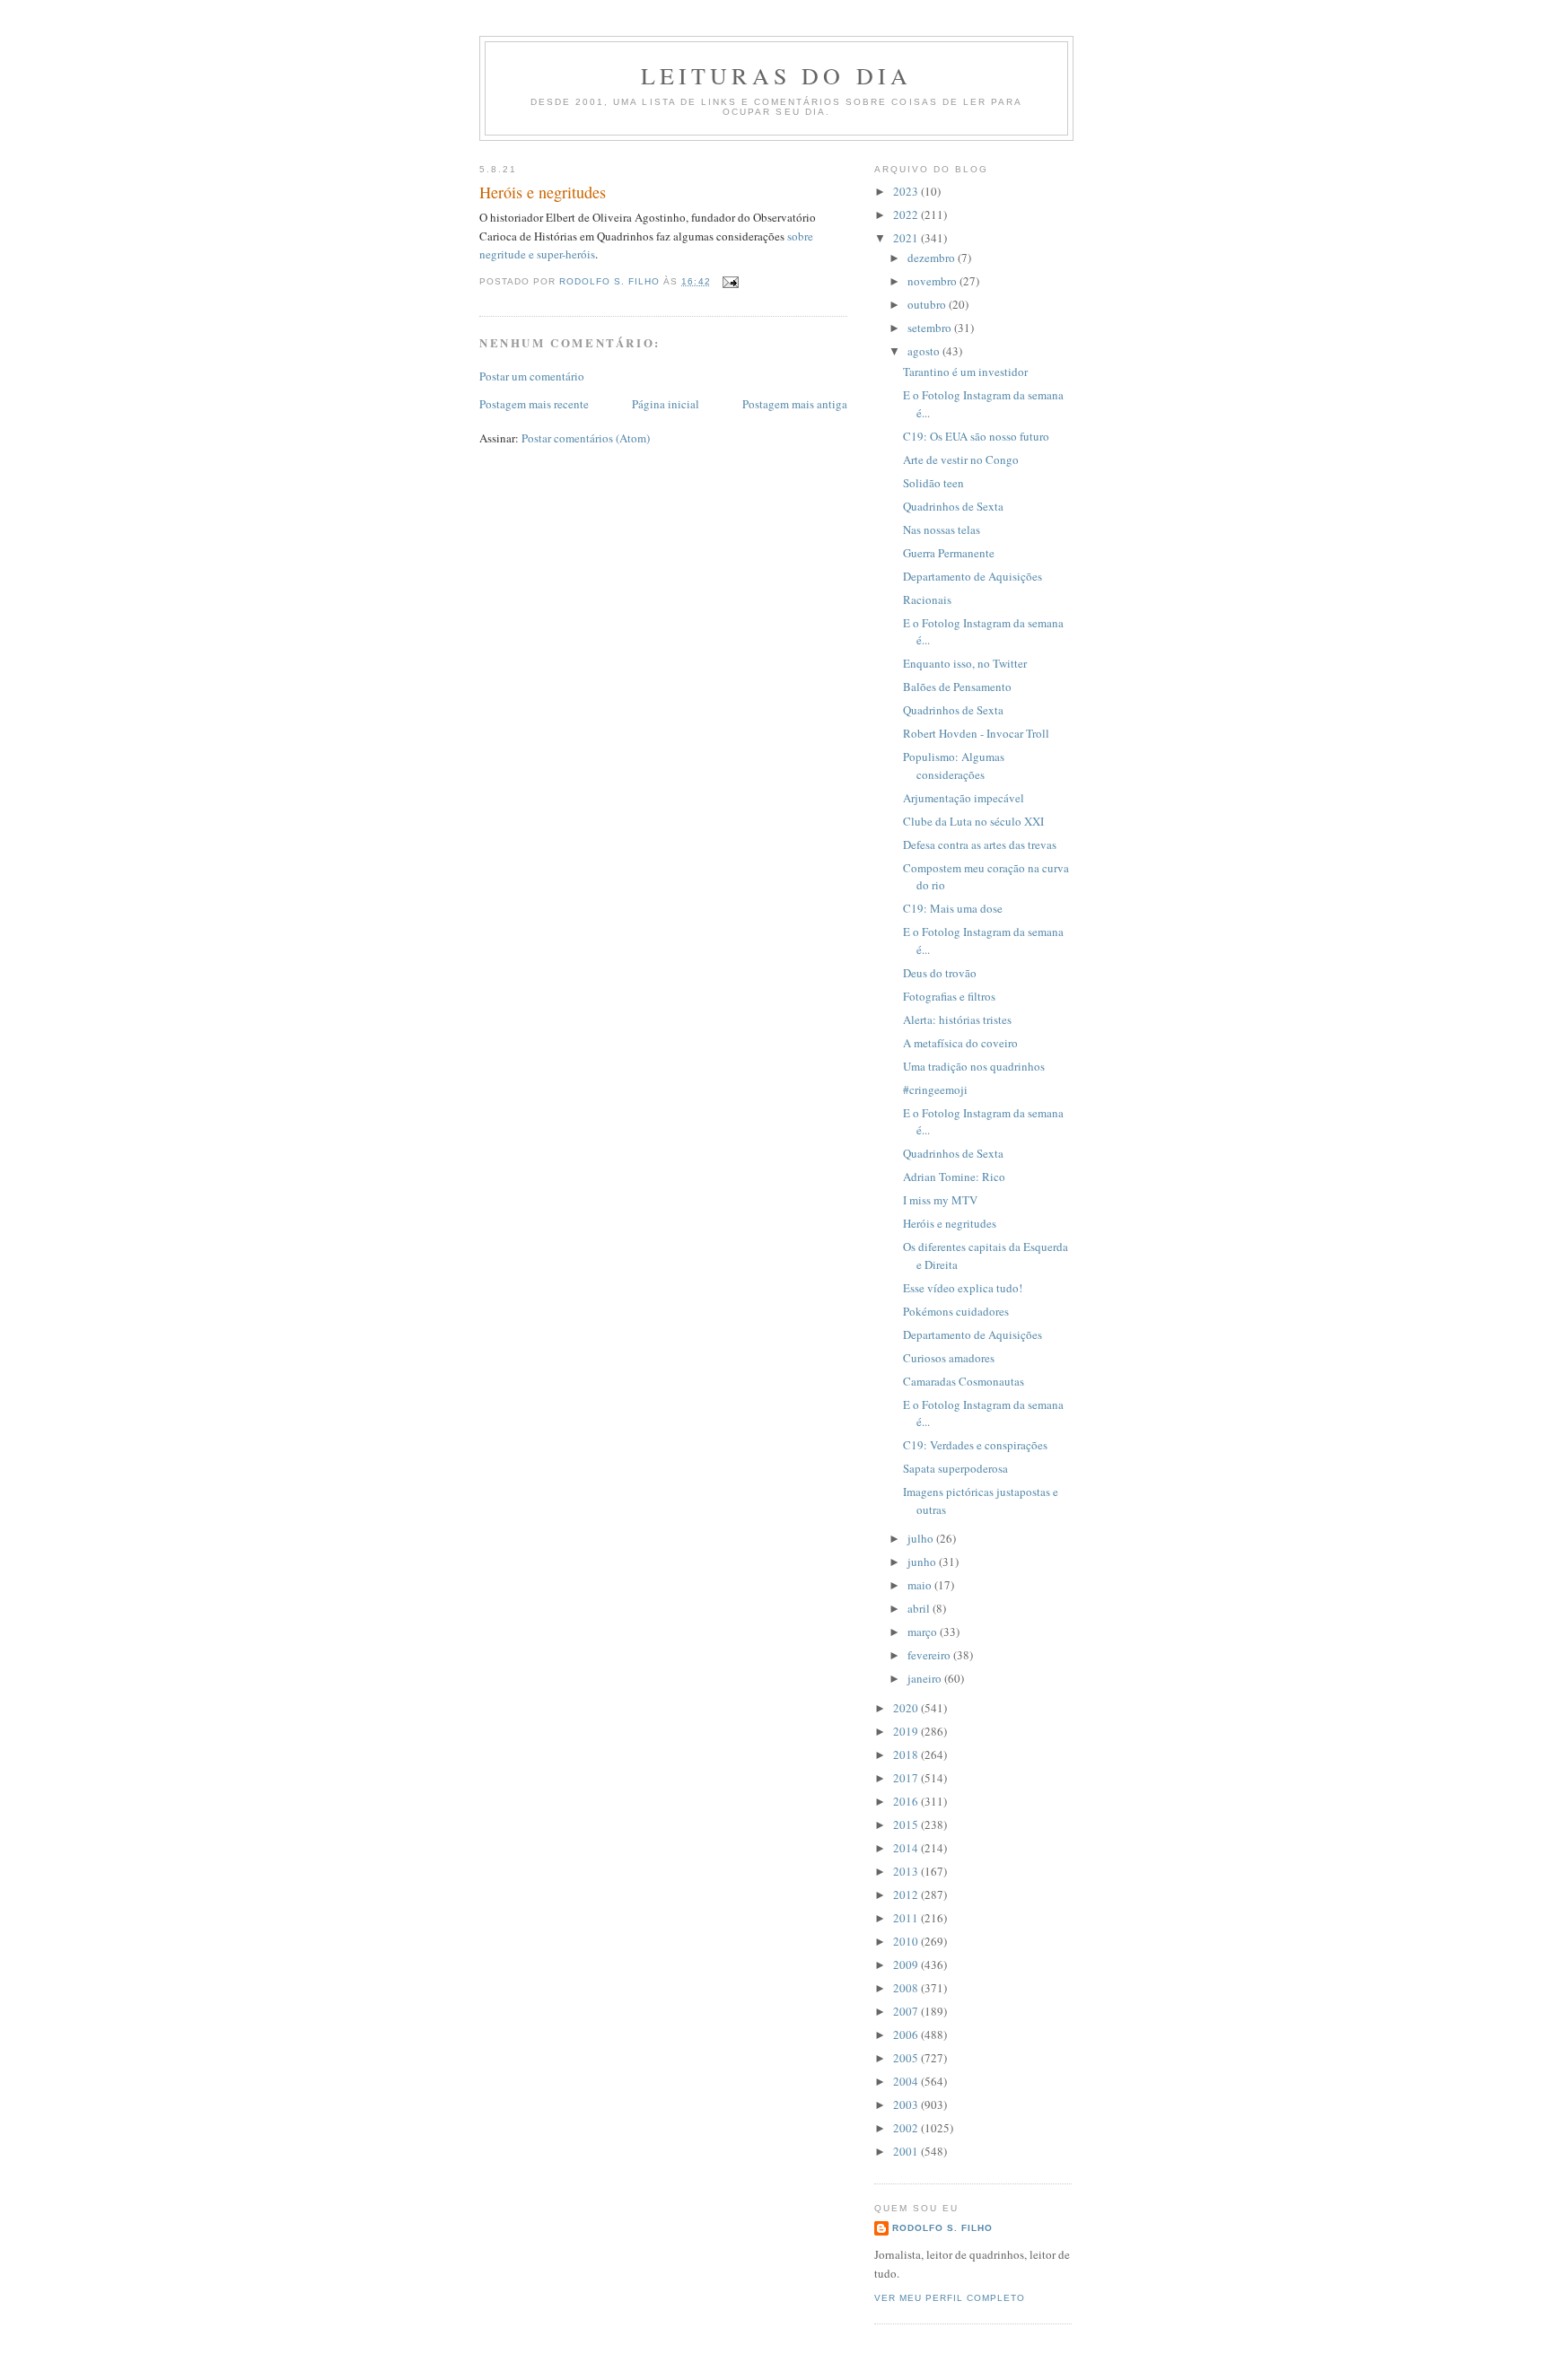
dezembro (933, 258)
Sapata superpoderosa (955, 1468)
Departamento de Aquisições (973, 576)
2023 (907, 191)
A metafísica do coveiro (960, 1043)
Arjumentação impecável (964, 798)
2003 (907, 2104)
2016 (907, 1801)
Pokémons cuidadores (956, 1311)
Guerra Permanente (949, 553)
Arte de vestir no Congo (961, 459)
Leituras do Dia (777, 75)
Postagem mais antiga (795, 404)
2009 (907, 1964)
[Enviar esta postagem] (730, 281)
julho (922, 1538)
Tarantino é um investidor (965, 372)
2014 (907, 1848)
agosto (925, 351)
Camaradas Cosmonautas (964, 1381)
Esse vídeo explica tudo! (963, 1288)
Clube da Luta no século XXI (973, 821)
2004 (907, 2081)
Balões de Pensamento (957, 687)
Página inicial (666, 404)
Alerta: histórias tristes (957, 1019)
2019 (907, 1731)
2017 (907, 1778)
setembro (931, 328)
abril (920, 1608)
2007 (907, 2011)
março (924, 1632)
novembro (933, 281)
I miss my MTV (940, 1200)
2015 (907, 1824)
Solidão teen (933, 483)
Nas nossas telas (942, 529)
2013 (907, 1871)
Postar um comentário (532, 376)
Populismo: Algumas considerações (954, 766)
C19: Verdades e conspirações (975, 1445)
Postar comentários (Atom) (586, 438)
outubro (928, 304)
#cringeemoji (935, 1089)
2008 (907, 1988)
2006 (907, 2034)
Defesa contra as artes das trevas (980, 844)
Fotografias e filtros (949, 996)
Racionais (927, 599)
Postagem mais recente (534, 404)
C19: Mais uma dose (953, 908)
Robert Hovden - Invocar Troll (976, 733)
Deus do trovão (940, 973)
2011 (907, 1918)
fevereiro (930, 1655)
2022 (907, 214)
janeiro (926, 1678)
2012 (907, 1894)
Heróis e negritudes (950, 1223)
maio (921, 1585)
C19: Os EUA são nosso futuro (976, 436)
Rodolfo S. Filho (942, 2228)
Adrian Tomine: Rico (954, 1177)
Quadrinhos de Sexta (953, 506)
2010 (907, 1941)
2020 (907, 1708)
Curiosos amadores (949, 1358)
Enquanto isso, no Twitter (965, 663)
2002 (907, 2128)
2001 (907, 2151)
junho (923, 1562)
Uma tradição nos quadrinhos (974, 1066)
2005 (907, 2058)
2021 (907, 238)
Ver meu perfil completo (950, 2298)
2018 (907, 1754)
